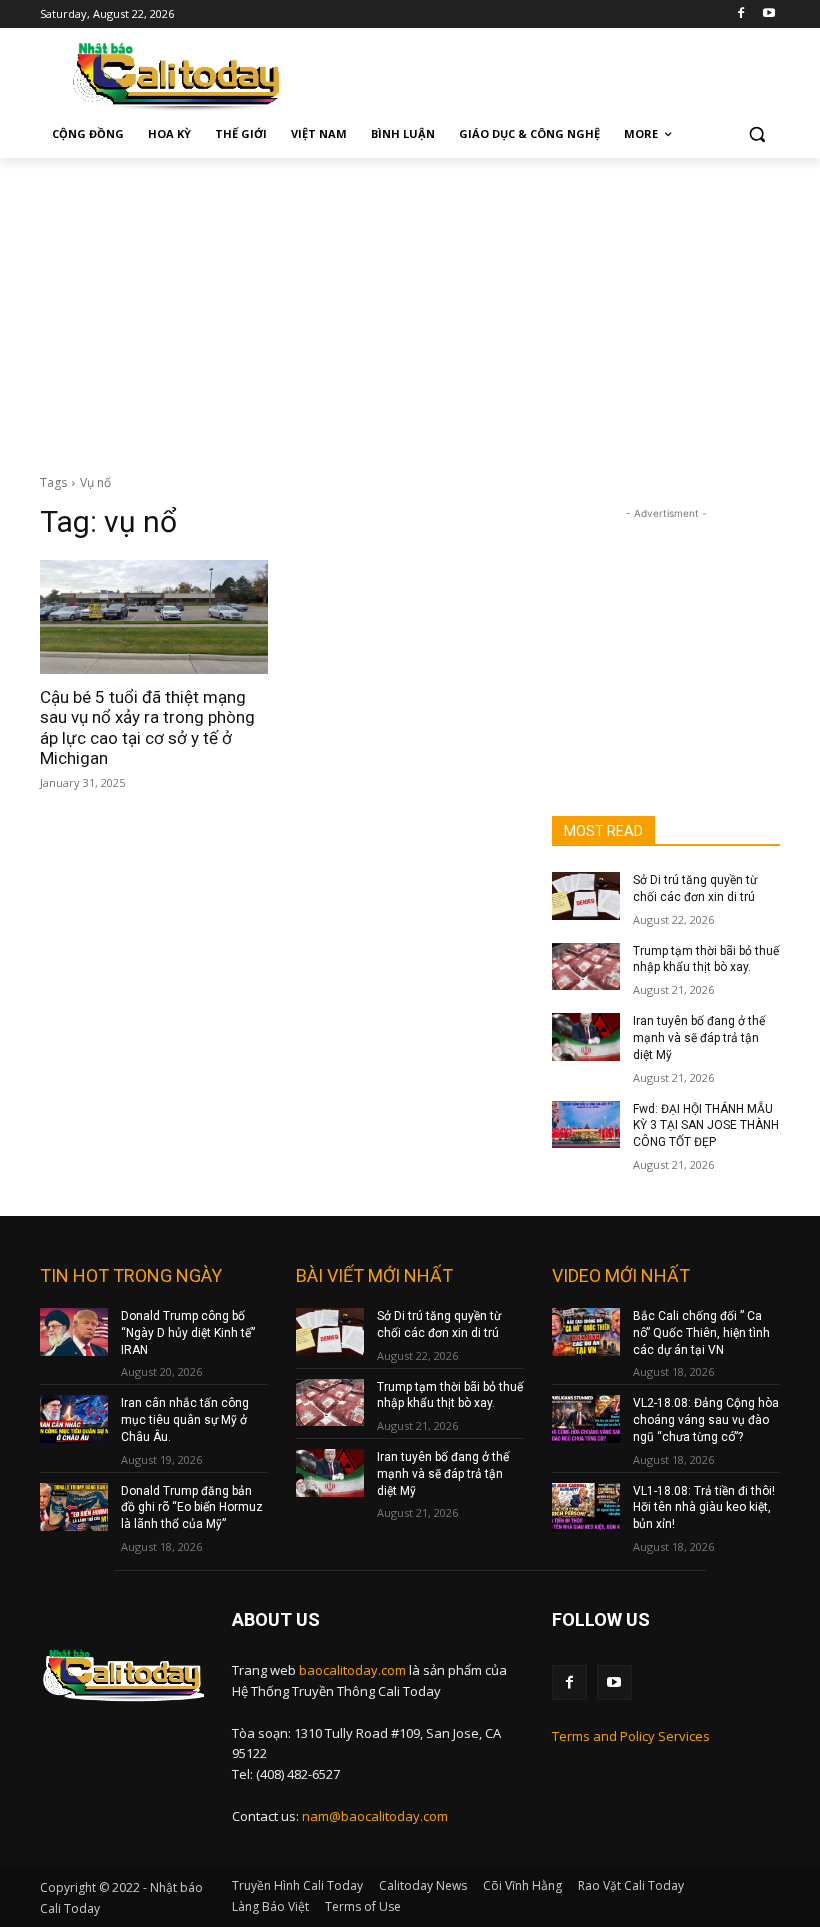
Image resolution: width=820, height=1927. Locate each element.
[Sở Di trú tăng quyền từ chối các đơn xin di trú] (586, 896)
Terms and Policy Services (631, 1736)
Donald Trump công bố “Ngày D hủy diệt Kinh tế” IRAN (188, 1333)
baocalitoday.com (352, 1670)
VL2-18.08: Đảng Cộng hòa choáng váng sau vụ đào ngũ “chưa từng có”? (706, 1420)
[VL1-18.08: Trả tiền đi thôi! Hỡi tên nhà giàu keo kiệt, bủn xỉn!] (586, 1507)
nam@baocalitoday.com (375, 1816)
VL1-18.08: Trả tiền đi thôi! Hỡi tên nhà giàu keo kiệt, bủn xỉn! (704, 1508)
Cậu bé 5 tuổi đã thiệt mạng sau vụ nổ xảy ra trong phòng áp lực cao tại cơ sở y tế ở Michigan (147, 727)
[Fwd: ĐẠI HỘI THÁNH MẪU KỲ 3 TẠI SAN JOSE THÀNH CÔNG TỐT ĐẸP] (586, 1125)
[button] (756, 134)
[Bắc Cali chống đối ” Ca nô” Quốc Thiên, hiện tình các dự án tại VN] (586, 1332)
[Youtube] (768, 14)
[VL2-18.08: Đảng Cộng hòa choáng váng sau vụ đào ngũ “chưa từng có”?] (586, 1419)
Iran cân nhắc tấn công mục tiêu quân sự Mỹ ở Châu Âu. (185, 1420)
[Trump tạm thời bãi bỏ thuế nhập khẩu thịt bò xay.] (586, 967)
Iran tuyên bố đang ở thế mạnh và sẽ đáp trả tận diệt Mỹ (699, 1038)
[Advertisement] (410, 308)
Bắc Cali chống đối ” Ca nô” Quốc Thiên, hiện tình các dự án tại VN (701, 1333)
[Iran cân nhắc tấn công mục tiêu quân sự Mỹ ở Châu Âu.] (74, 1419)
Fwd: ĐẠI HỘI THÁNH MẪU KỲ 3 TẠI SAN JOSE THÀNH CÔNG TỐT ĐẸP (706, 1126)
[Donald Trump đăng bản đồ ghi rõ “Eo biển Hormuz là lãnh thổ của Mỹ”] (74, 1507)
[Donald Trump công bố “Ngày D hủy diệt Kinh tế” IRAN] (74, 1332)
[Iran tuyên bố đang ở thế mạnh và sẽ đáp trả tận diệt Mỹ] (586, 1037)
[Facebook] (740, 14)
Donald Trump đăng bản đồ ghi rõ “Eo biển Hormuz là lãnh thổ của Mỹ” (192, 1508)
